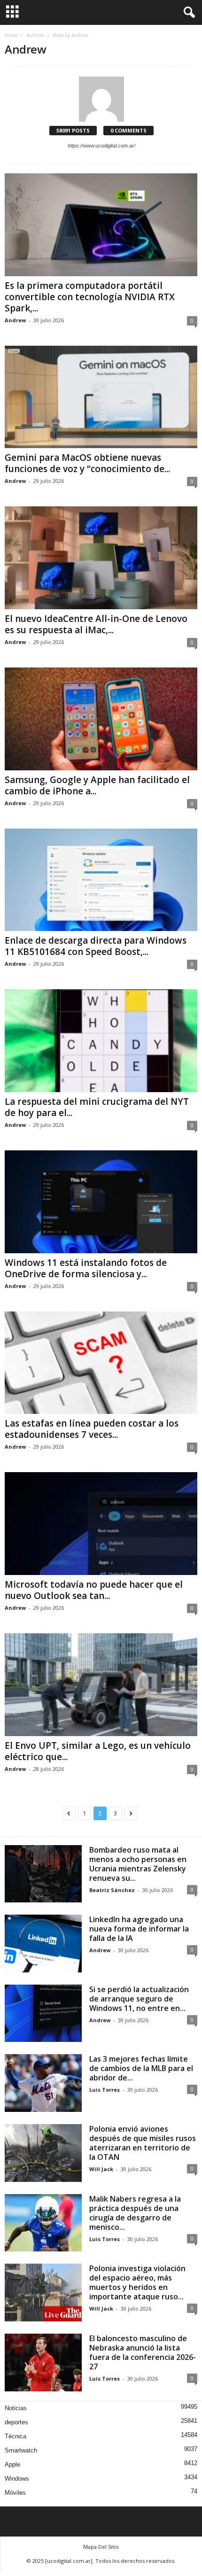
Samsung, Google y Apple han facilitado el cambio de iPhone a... (97, 785)
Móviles (15, 2493)
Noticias (16, 2408)
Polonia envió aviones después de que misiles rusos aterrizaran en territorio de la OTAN (143, 2143)
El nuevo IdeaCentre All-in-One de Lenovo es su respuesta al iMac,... (96, 624)
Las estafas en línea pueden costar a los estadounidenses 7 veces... (92, 1429)
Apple (12, 2464)
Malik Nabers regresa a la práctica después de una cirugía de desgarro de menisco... (135, 2213)
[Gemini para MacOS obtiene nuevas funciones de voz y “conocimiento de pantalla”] (101, 397)
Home (11, 35)
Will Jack (101, 2169)
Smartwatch (21, 2450)
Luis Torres (105, 2090)
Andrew (15, 320)
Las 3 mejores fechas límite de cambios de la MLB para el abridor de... (141, 2068)
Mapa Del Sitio (101, 2547)
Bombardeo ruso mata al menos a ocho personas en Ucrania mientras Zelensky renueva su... (138, 1864)
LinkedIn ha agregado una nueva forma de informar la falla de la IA (139, 1929)
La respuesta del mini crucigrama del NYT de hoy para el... (97, 1107)
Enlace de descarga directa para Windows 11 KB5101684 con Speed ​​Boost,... (96, 946)
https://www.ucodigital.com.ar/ (101, 146)
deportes (16, 2422)
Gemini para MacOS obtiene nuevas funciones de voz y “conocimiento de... (87, 463)
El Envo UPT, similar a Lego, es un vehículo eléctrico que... (98, 1751)
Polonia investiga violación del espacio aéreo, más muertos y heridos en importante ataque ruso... (137, 2282)
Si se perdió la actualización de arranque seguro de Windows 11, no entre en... (139, 1999)
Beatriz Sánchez (112, 1890)
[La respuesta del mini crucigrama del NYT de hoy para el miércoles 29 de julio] (101, 1041)
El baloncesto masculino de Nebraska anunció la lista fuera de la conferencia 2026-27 (143, 2352)
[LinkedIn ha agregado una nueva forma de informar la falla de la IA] (43, 1944)
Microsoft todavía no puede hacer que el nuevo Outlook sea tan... (94, 1590)
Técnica (16, 2436)
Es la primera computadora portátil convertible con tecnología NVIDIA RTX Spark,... (90, 297)
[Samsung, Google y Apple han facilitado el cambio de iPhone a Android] (101, 719)
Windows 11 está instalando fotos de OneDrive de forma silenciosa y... (86, 1268)
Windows (17, 2479)
